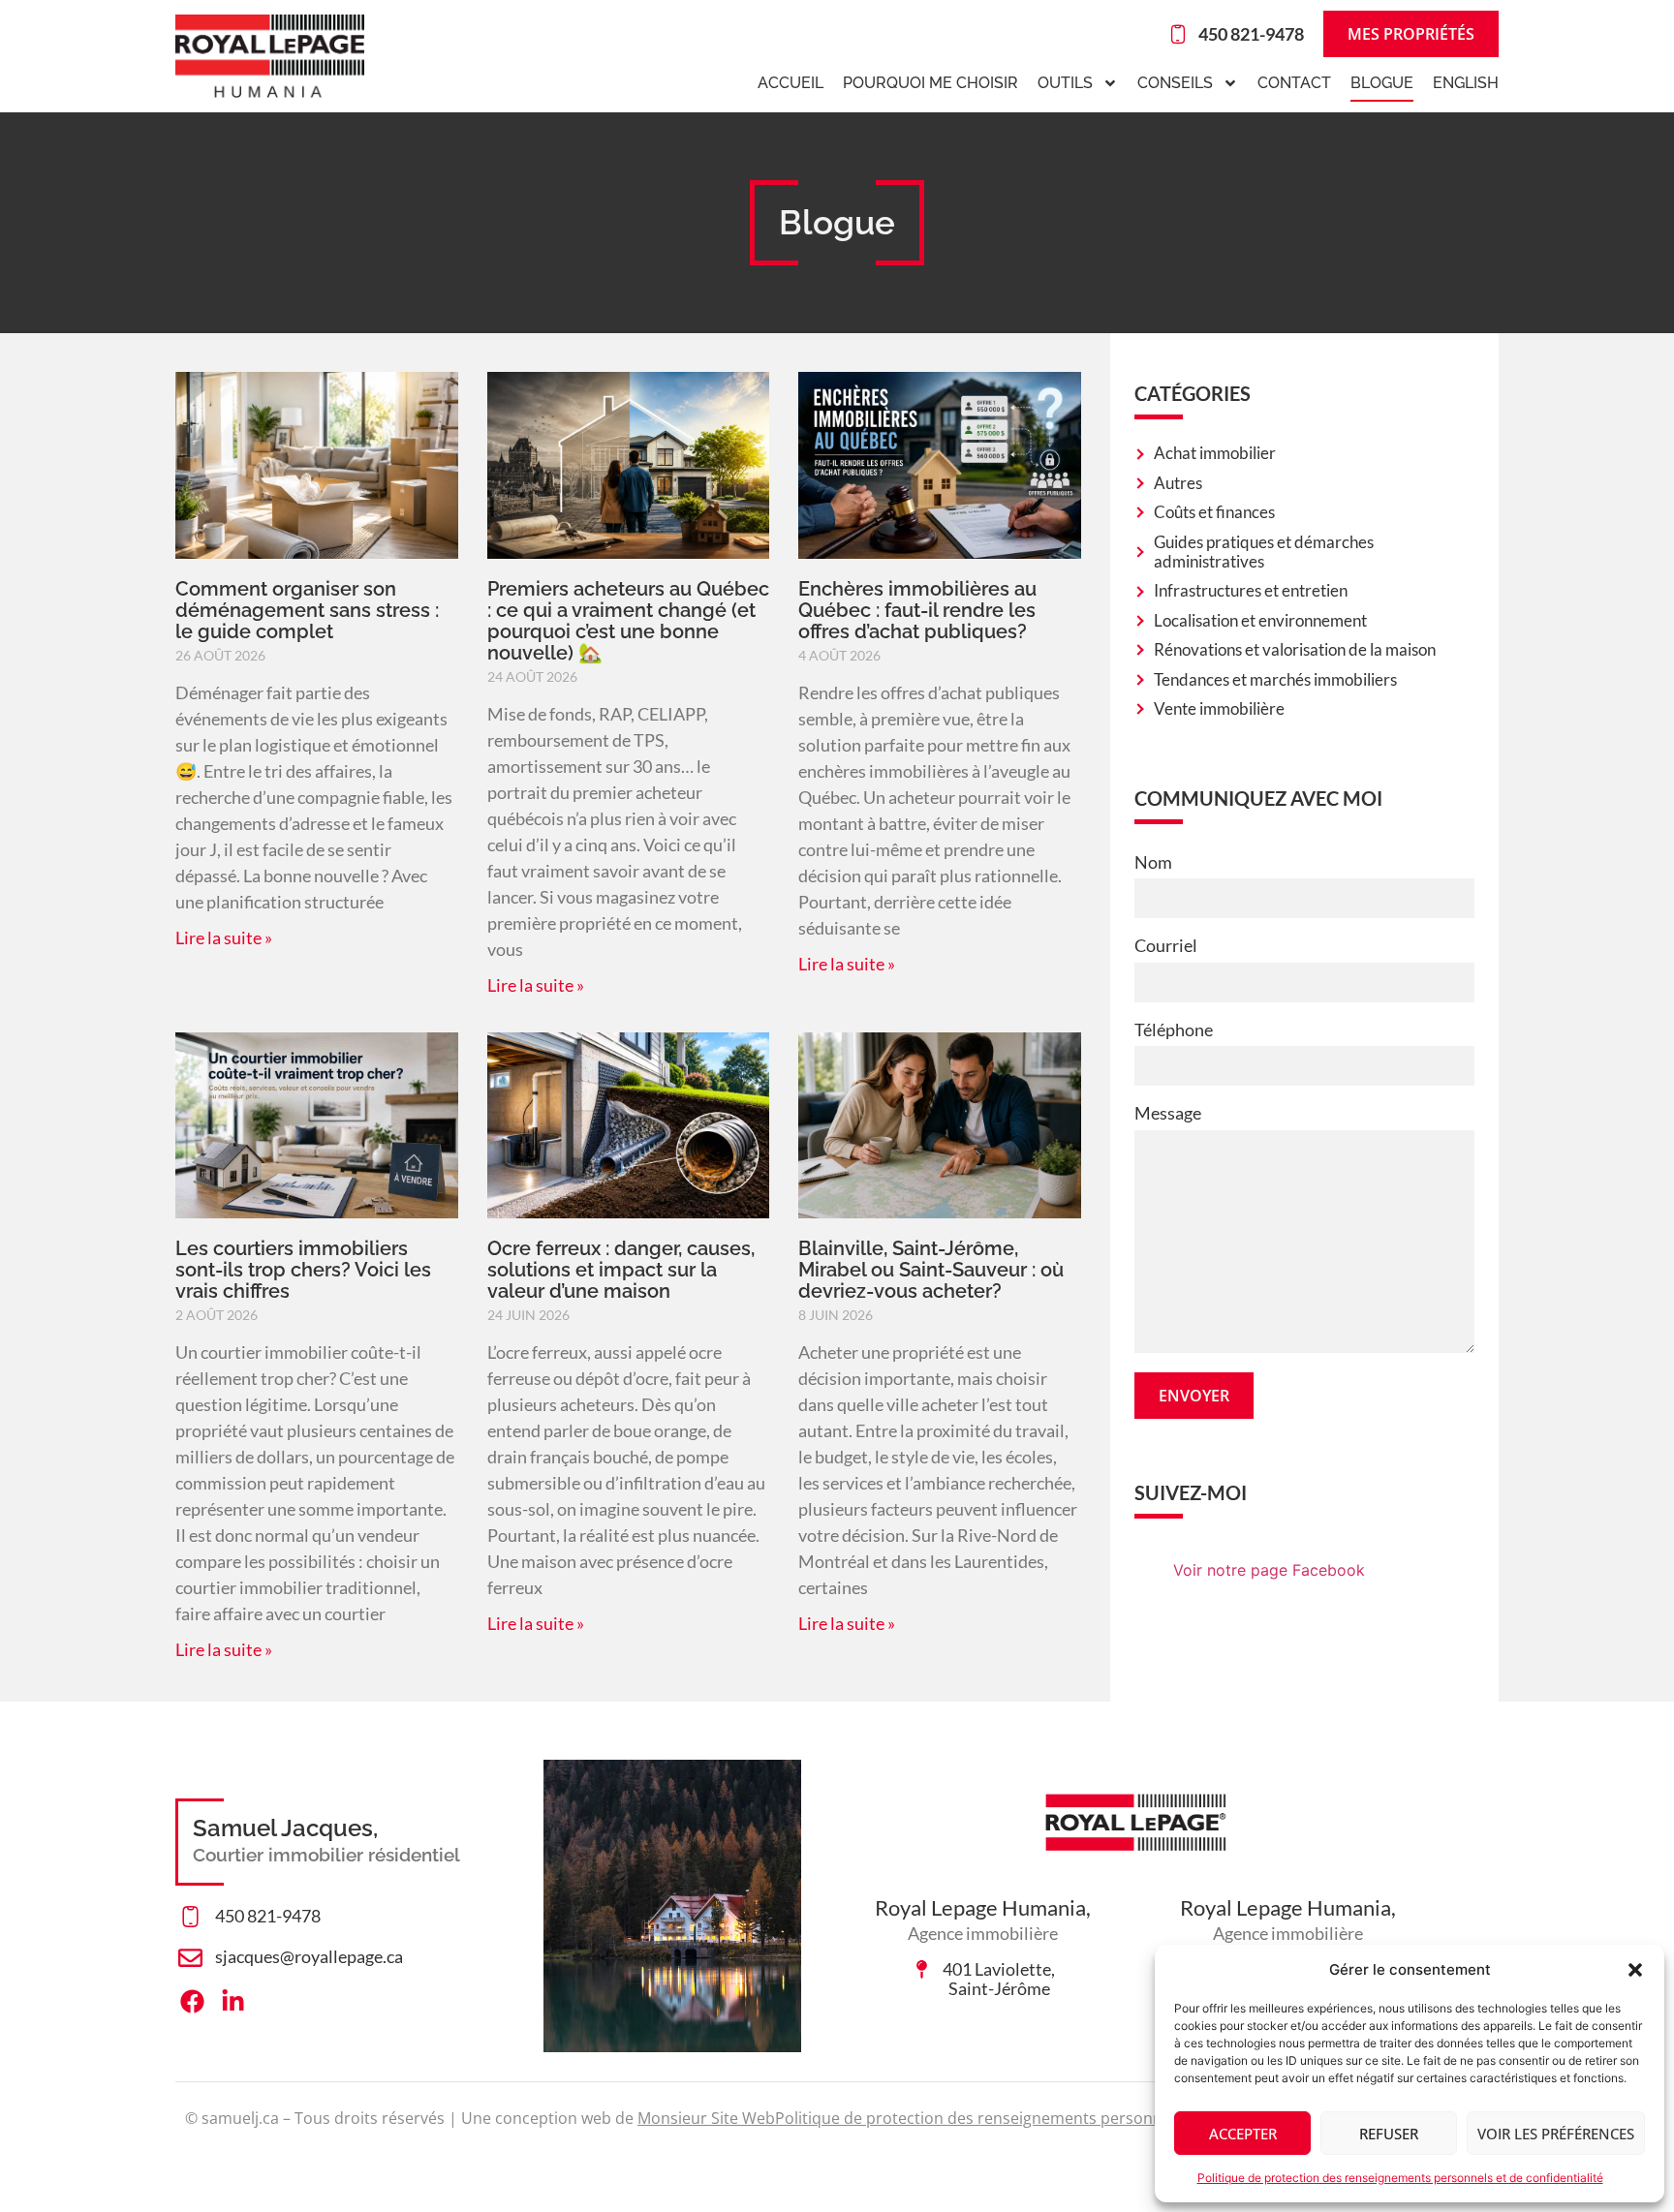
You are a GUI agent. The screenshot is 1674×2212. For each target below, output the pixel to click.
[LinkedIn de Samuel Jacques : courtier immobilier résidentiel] (238, 2001)
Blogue (1382, 83)
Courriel (1166, 945)
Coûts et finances (1214, 512)
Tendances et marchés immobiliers (1275, 680)
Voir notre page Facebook (1269, 1570)
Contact (1294, 83)
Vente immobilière (1219, 709)
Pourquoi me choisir (930, 83)
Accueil (790, 83)
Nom (1153, 862)
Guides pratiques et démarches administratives (1264, 552)
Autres (1178, 483)
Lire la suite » (224, 937)
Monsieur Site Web (706, 2118)
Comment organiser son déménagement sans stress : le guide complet (307, 610)
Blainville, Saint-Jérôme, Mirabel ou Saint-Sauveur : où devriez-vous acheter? (931, 1270)
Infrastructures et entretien (1251, 591)
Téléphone (1174, 1029)
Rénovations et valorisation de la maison (1295, 650)
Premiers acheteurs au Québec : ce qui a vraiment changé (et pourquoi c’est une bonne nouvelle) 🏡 (628, 621)
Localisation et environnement (1260, 621)
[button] (1635, 1970)
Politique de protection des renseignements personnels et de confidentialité (1400, 2178)
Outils (1065, 83)
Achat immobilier (1215, 453)
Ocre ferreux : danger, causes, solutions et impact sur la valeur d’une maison (621, 1270)
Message (1168, 1113)
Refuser (1389, 2134)
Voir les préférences (1556, 2134)
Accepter (1243, 2134)
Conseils (1175, 83)
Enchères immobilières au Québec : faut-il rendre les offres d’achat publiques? (917, 610)
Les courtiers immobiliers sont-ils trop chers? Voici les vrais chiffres (303, 1270)
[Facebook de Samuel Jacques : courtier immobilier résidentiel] (198, 2001)
